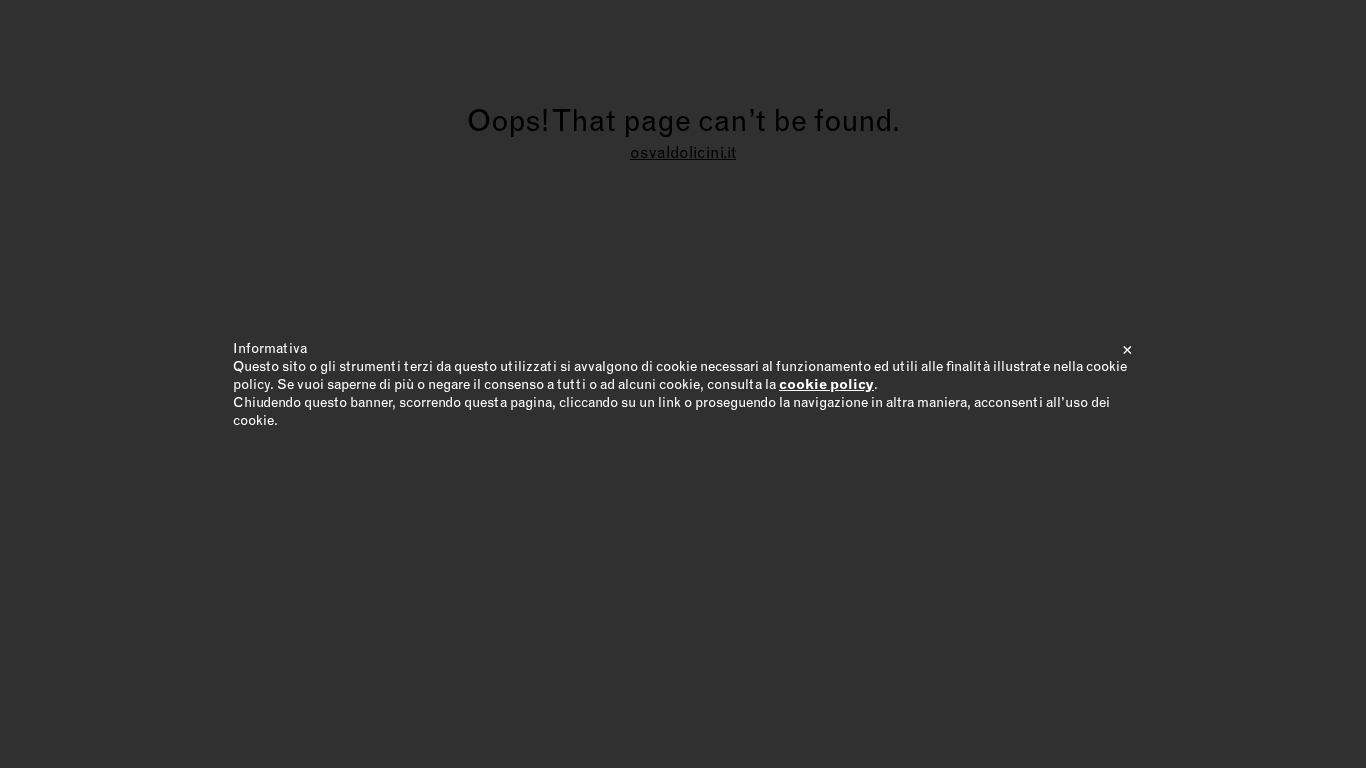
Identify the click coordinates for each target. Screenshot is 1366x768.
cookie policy (826, 384)
